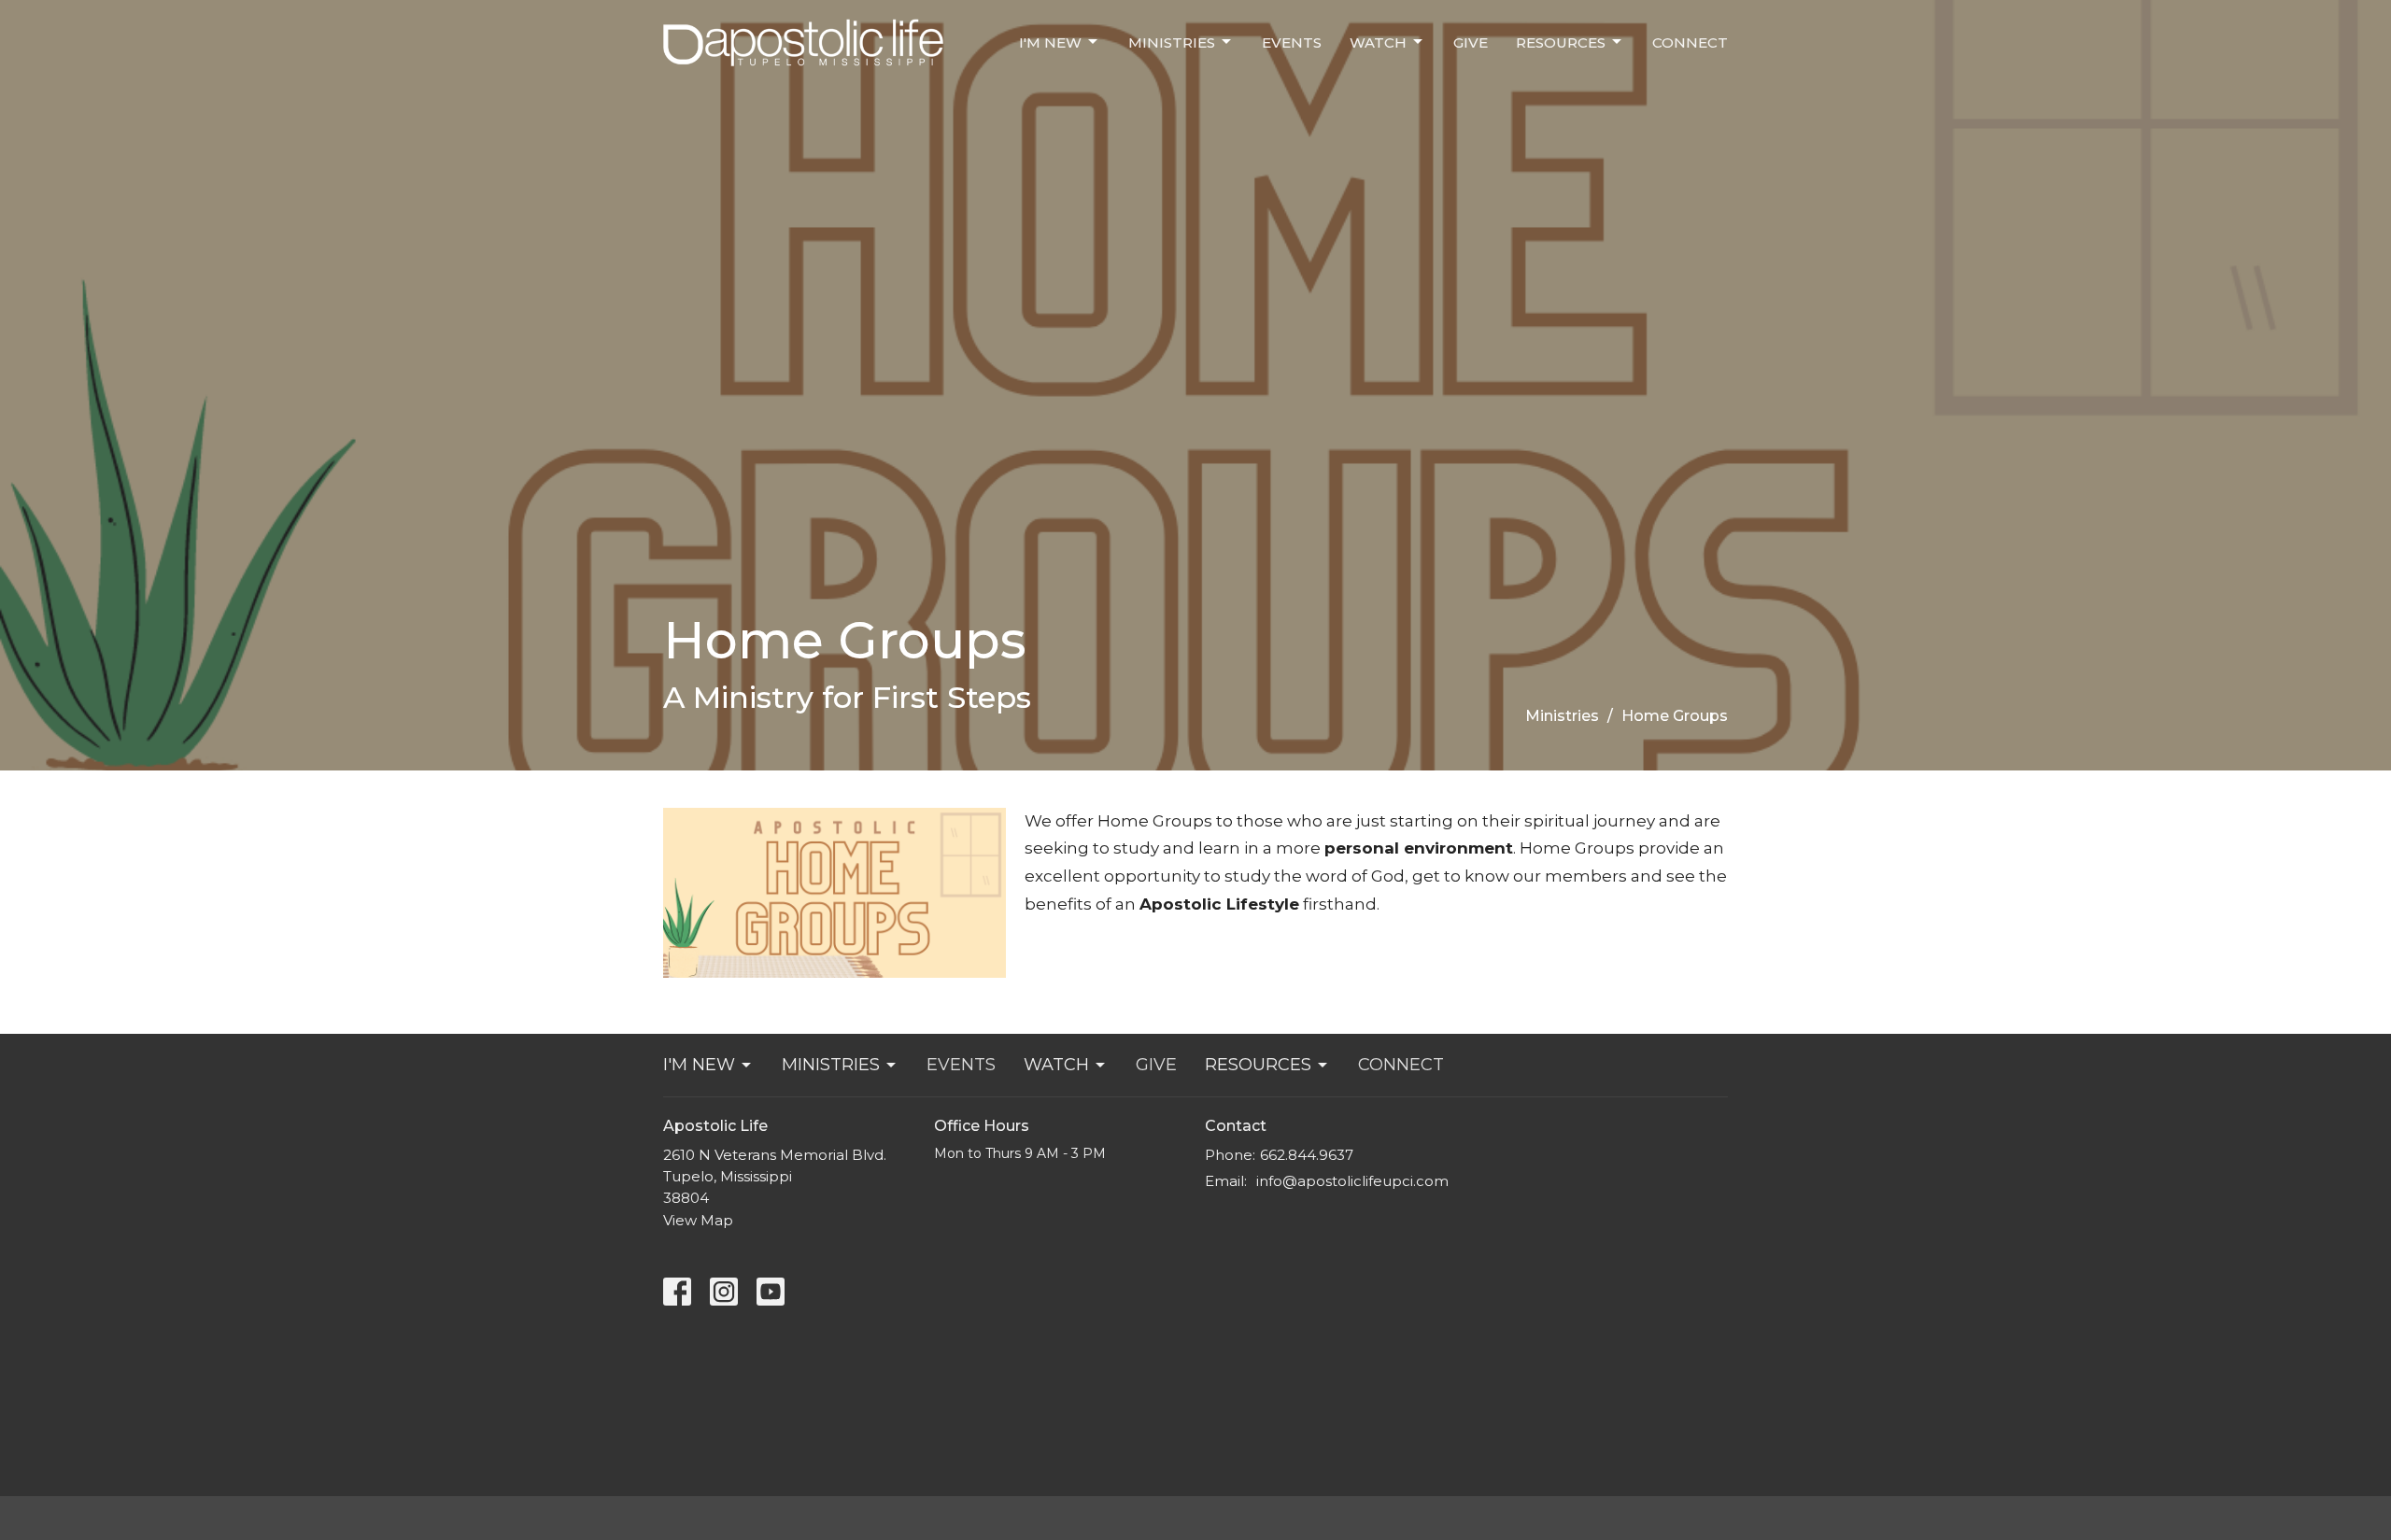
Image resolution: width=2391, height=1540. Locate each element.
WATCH (1378, 42)
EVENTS (1292, 42)
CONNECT (1690, 42)
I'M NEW (1050, 42)
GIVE (1471, 42)
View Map (698, 1220)
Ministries (1562, 716)
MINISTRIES (1172, 42)
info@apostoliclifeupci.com (1352, 1181)
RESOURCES (1561, 42)
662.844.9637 (1307, 1155)
